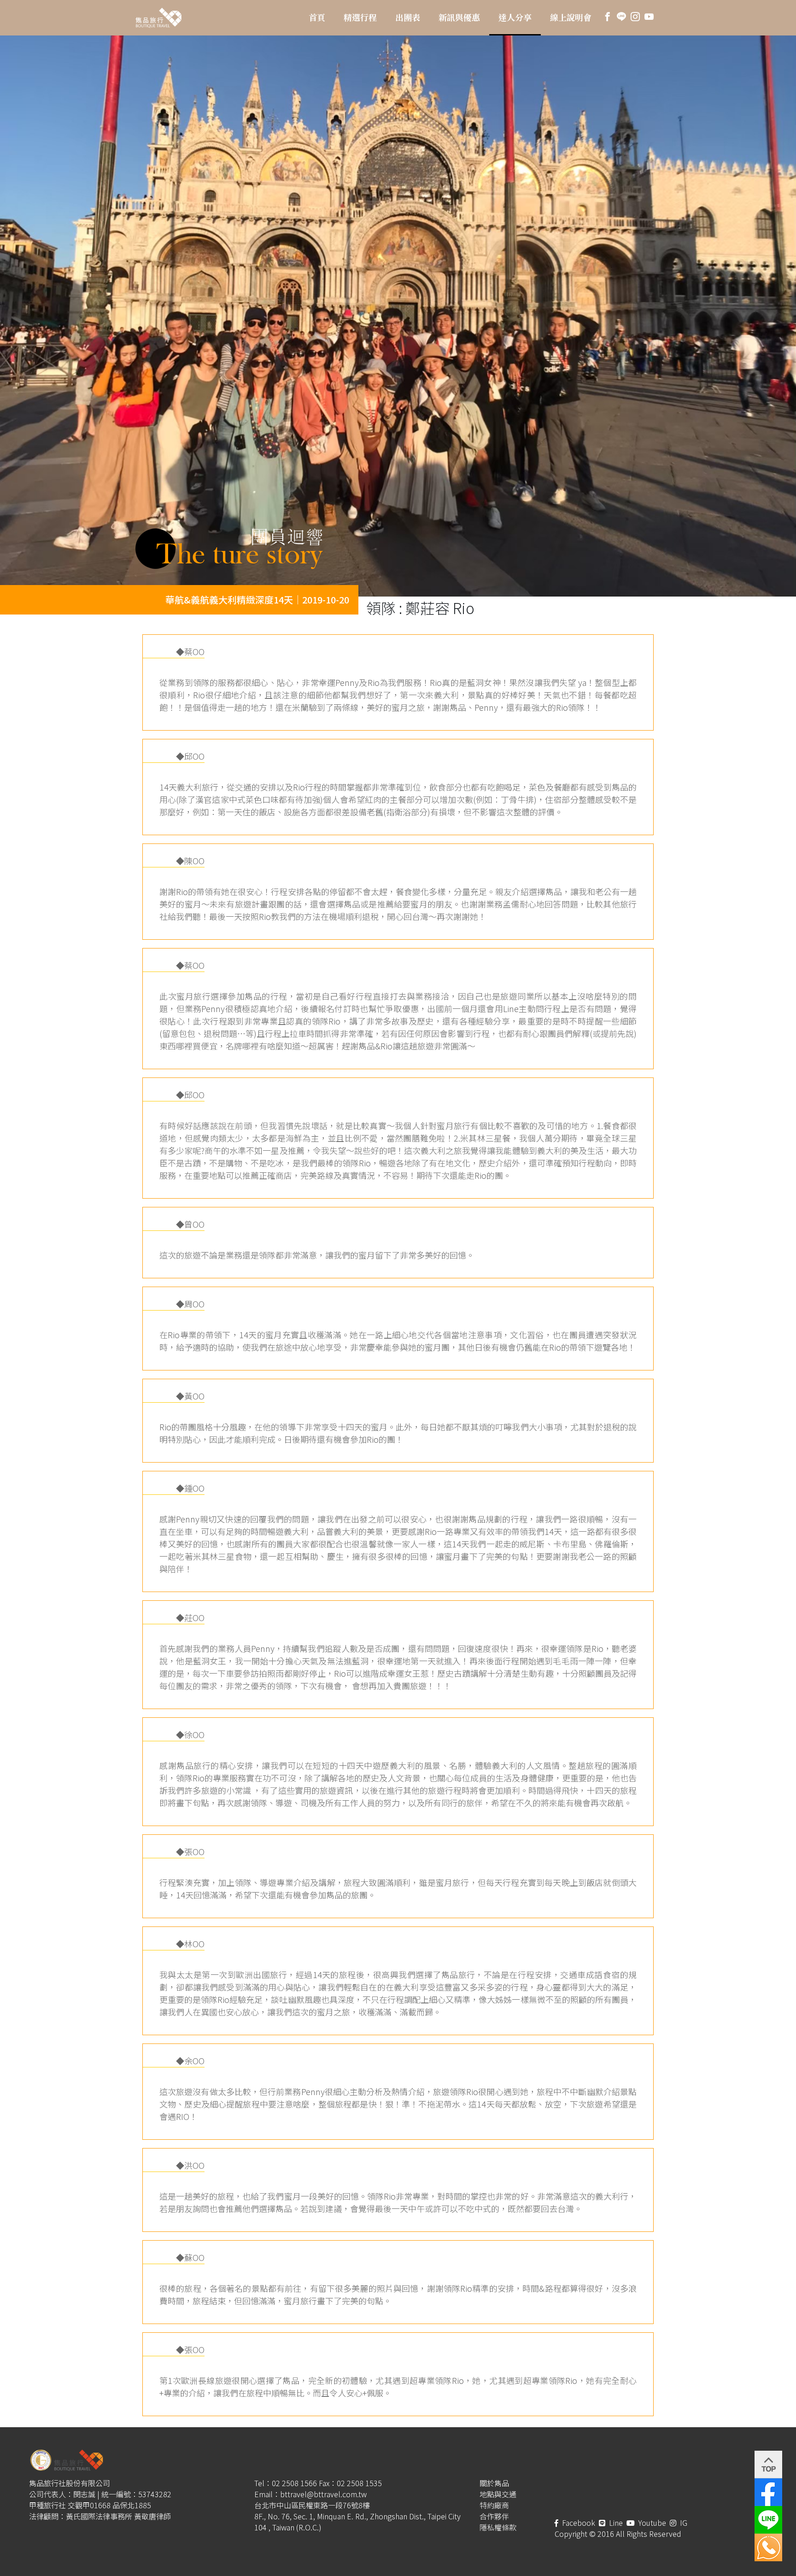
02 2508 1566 (294, 2483)
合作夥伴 (494, 2516)
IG (683, 2523)
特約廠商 (494, 2505)
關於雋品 (494, 2483)
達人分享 (515, 18)
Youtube (651, 2523)
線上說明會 (571, 18)
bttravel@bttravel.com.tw (323, 2494)
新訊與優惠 (459, 18)
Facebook (578, 2523)
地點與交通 (498, 2494)
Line (615, 2523)
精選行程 (360, 18)
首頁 (317, 18)
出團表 (408, 18)
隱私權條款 (498, 2527)
